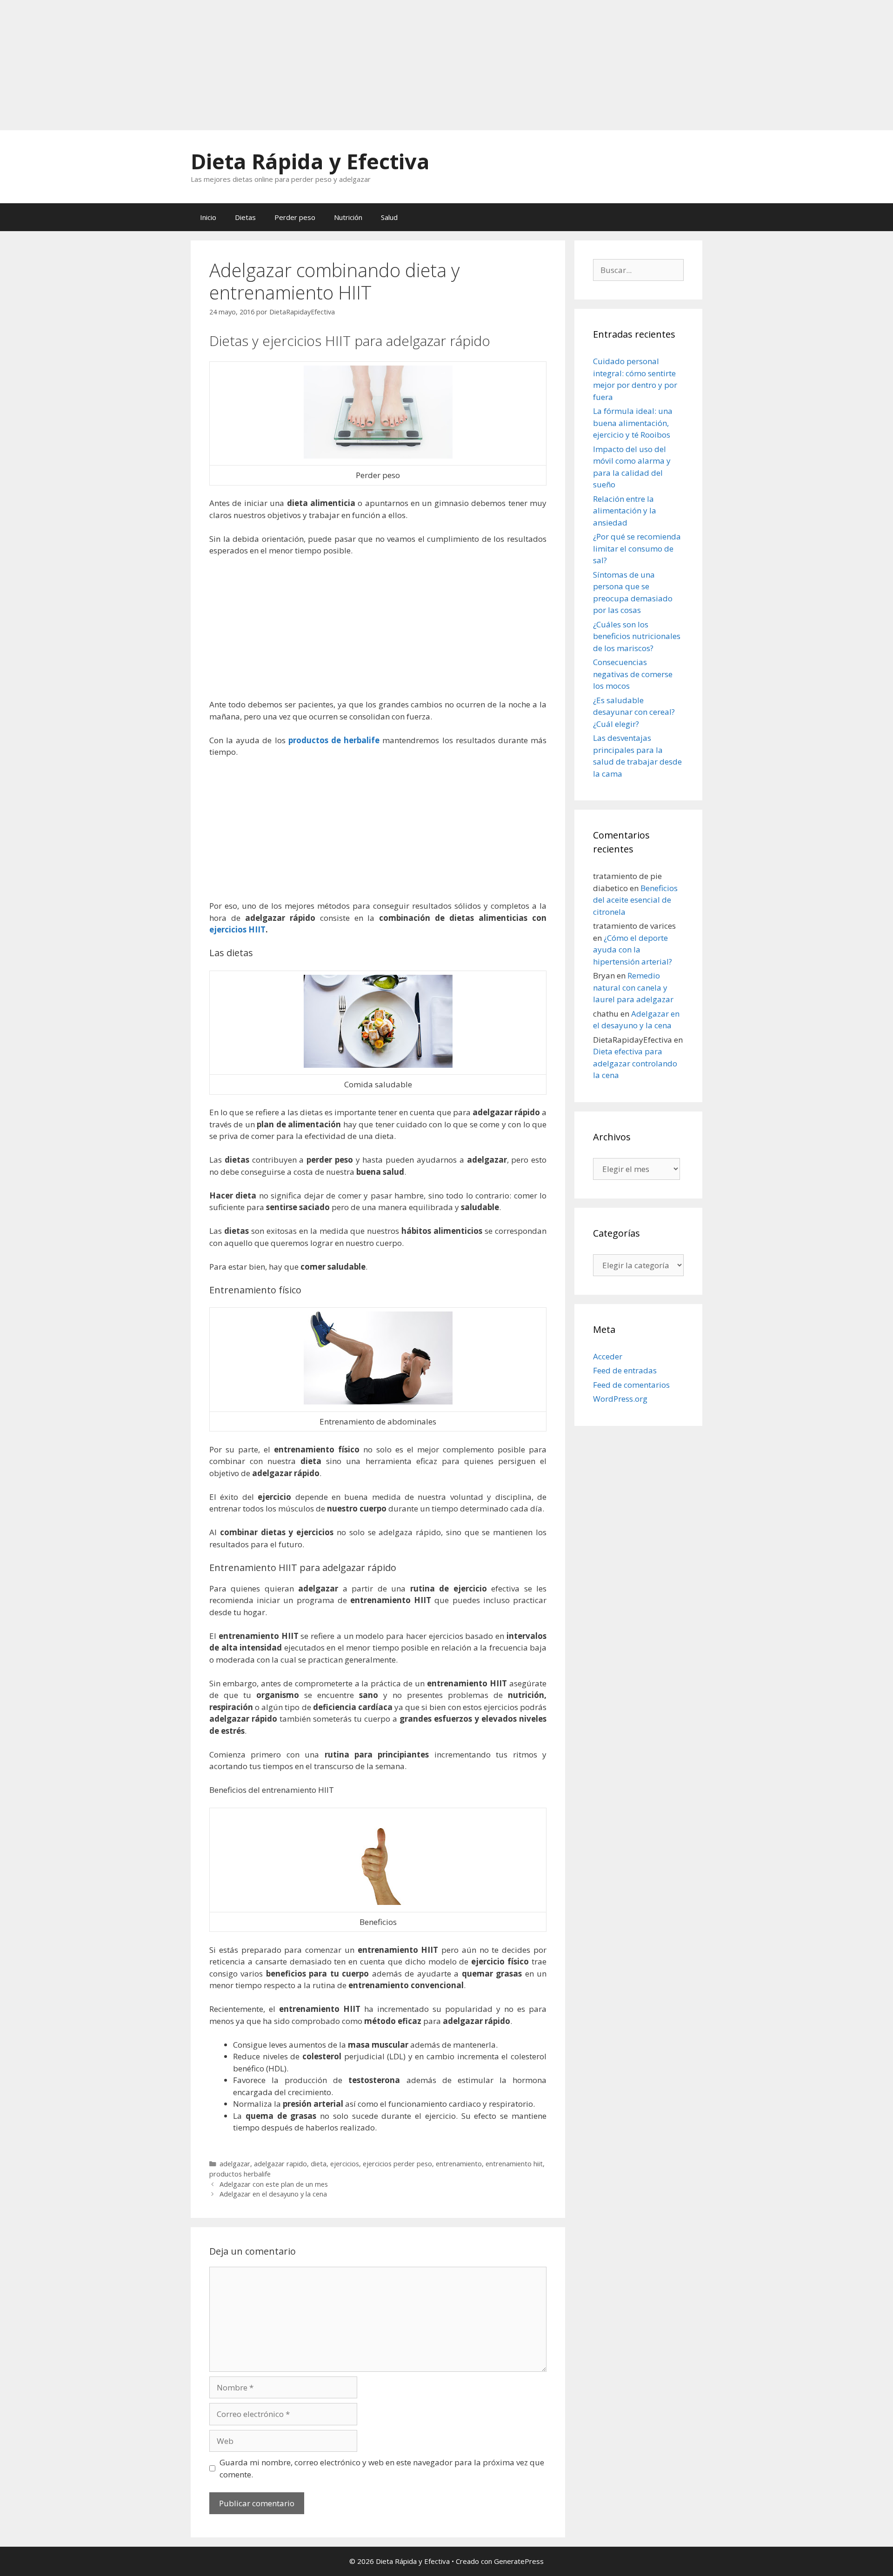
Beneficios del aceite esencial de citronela (635, 900)
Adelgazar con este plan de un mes (274, 2184)
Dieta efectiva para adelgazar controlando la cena (635, 1063)
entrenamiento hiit (514, 2164)
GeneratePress (519, 2561)
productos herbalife (240, 2174)
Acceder (608, 1356)
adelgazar (235, 2164)
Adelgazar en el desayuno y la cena (273, 2194)
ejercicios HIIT (237, 929)
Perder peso (295, 217)
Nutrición (348, 217)
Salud (389, 217)
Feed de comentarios (631, 1385)
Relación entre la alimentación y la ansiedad (625, 511)
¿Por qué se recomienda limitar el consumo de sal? (637, 548)
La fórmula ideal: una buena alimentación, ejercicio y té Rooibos (633, 423)
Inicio (208, 217)
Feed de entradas (625, 1370)
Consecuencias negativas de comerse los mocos (633, 674)
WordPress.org (620, 1399)
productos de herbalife (334, 740)
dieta (319, 2164)
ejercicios (345, 2164)
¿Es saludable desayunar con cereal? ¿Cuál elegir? (634, 712)
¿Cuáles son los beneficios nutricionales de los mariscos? (637, 636)
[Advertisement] (279, 65)
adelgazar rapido (280, 2164)
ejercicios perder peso (397, 2164)
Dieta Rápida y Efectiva (310, 161)
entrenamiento (459, 2164)
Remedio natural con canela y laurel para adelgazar (633, 987)
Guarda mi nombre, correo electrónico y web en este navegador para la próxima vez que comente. (382, 2468)
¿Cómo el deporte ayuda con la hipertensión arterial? (633, 950)
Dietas (245, 217)
